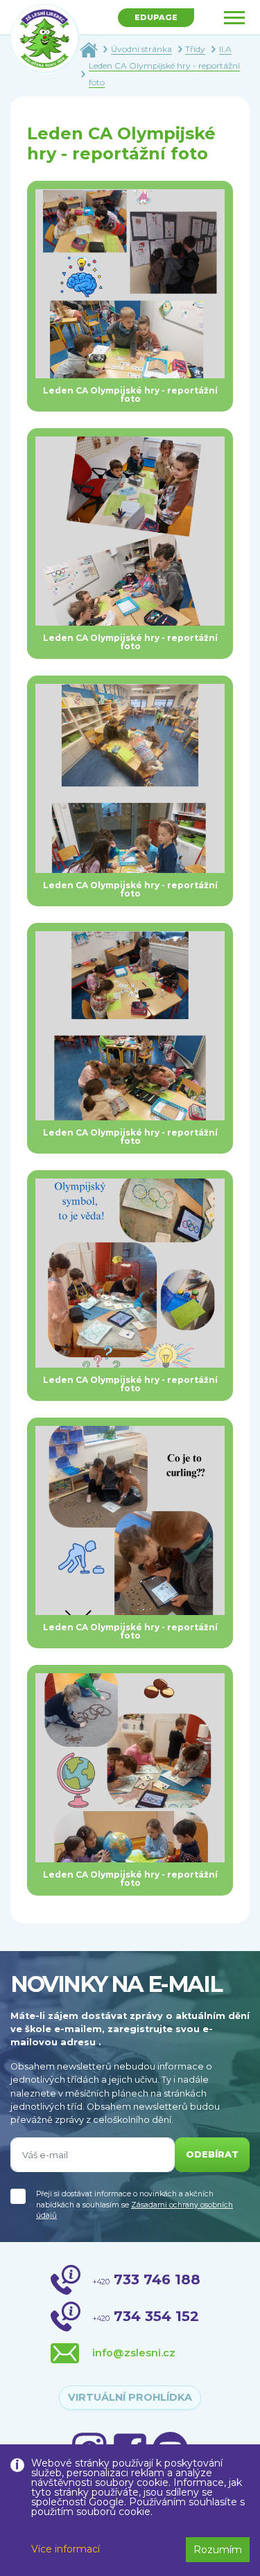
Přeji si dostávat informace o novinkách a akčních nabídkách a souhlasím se (135, 2205)
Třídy (195, 49)
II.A (225, 49)
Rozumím (218, 2550)
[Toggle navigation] (234, 18)
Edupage (156, 17)
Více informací (66, 2549)
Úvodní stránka (141, 49)
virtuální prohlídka (130, 2397)
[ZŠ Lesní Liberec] (45, 39)
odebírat (212, 2154)
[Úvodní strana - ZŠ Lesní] (89, 49)
